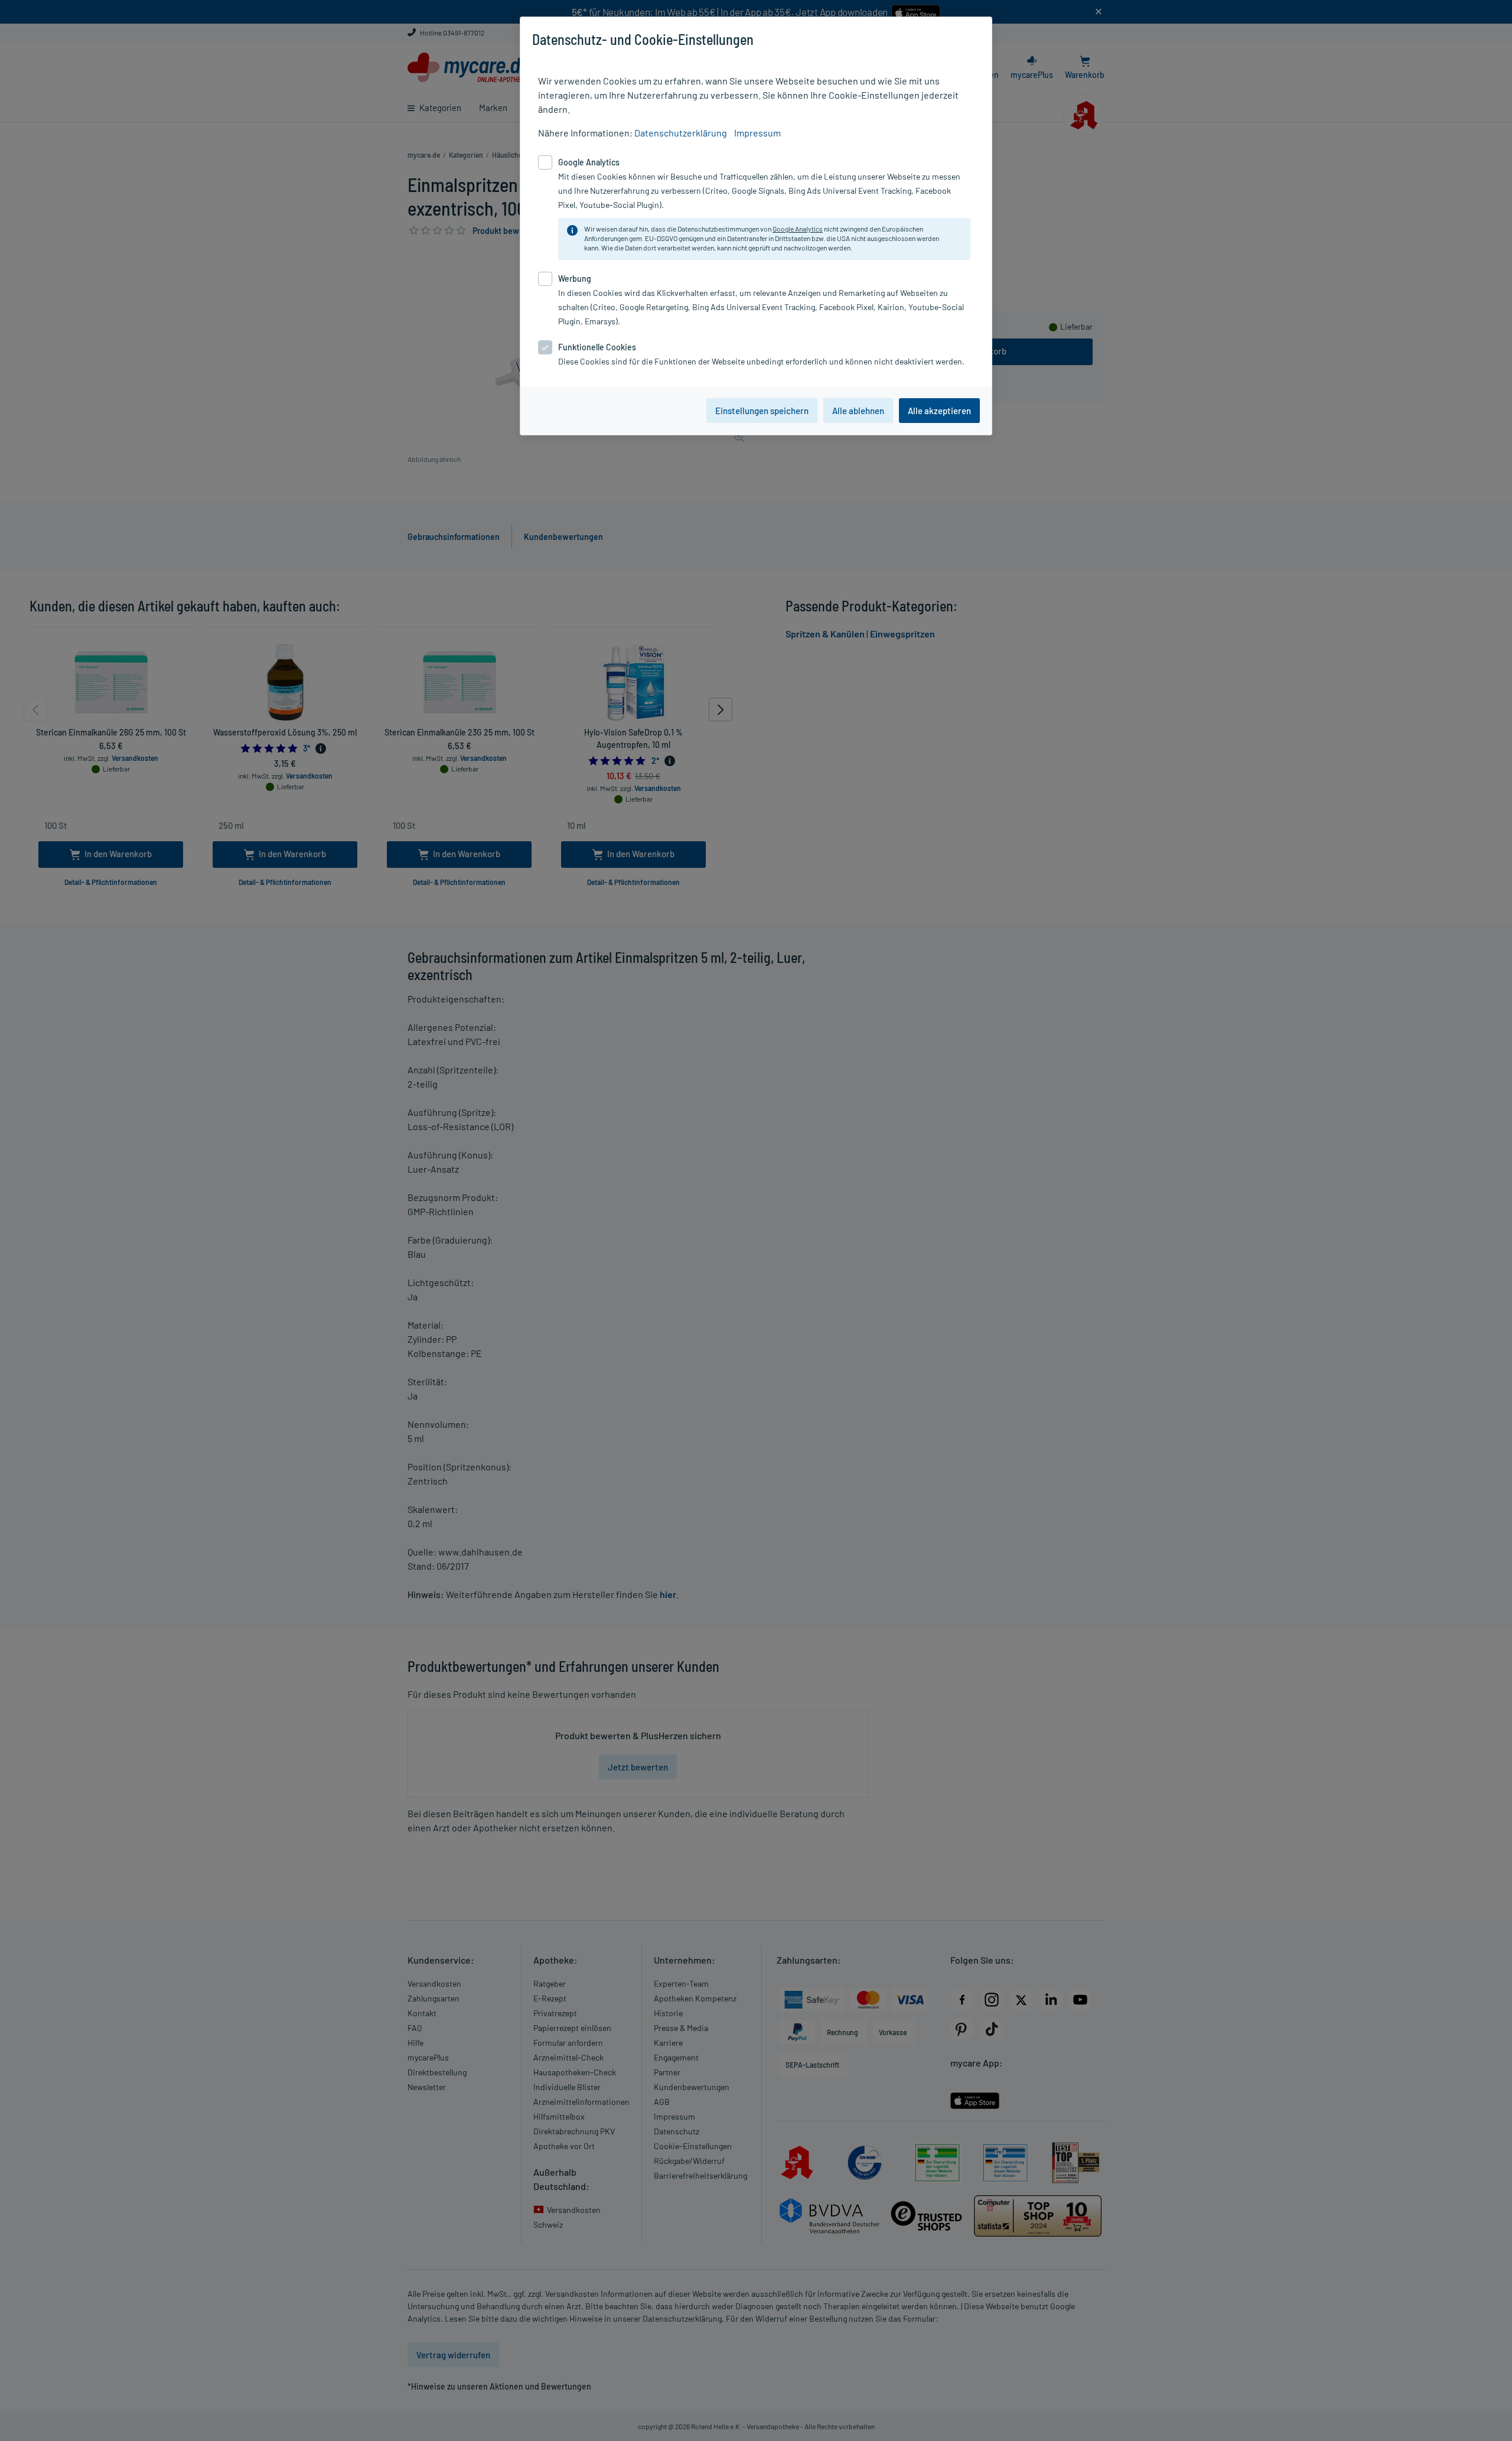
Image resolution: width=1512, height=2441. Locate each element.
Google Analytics (798, 229)
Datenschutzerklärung (681, 133)
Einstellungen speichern (762, 411)
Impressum (757, 133)
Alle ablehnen (858, 411)
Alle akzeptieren (939, 411)
